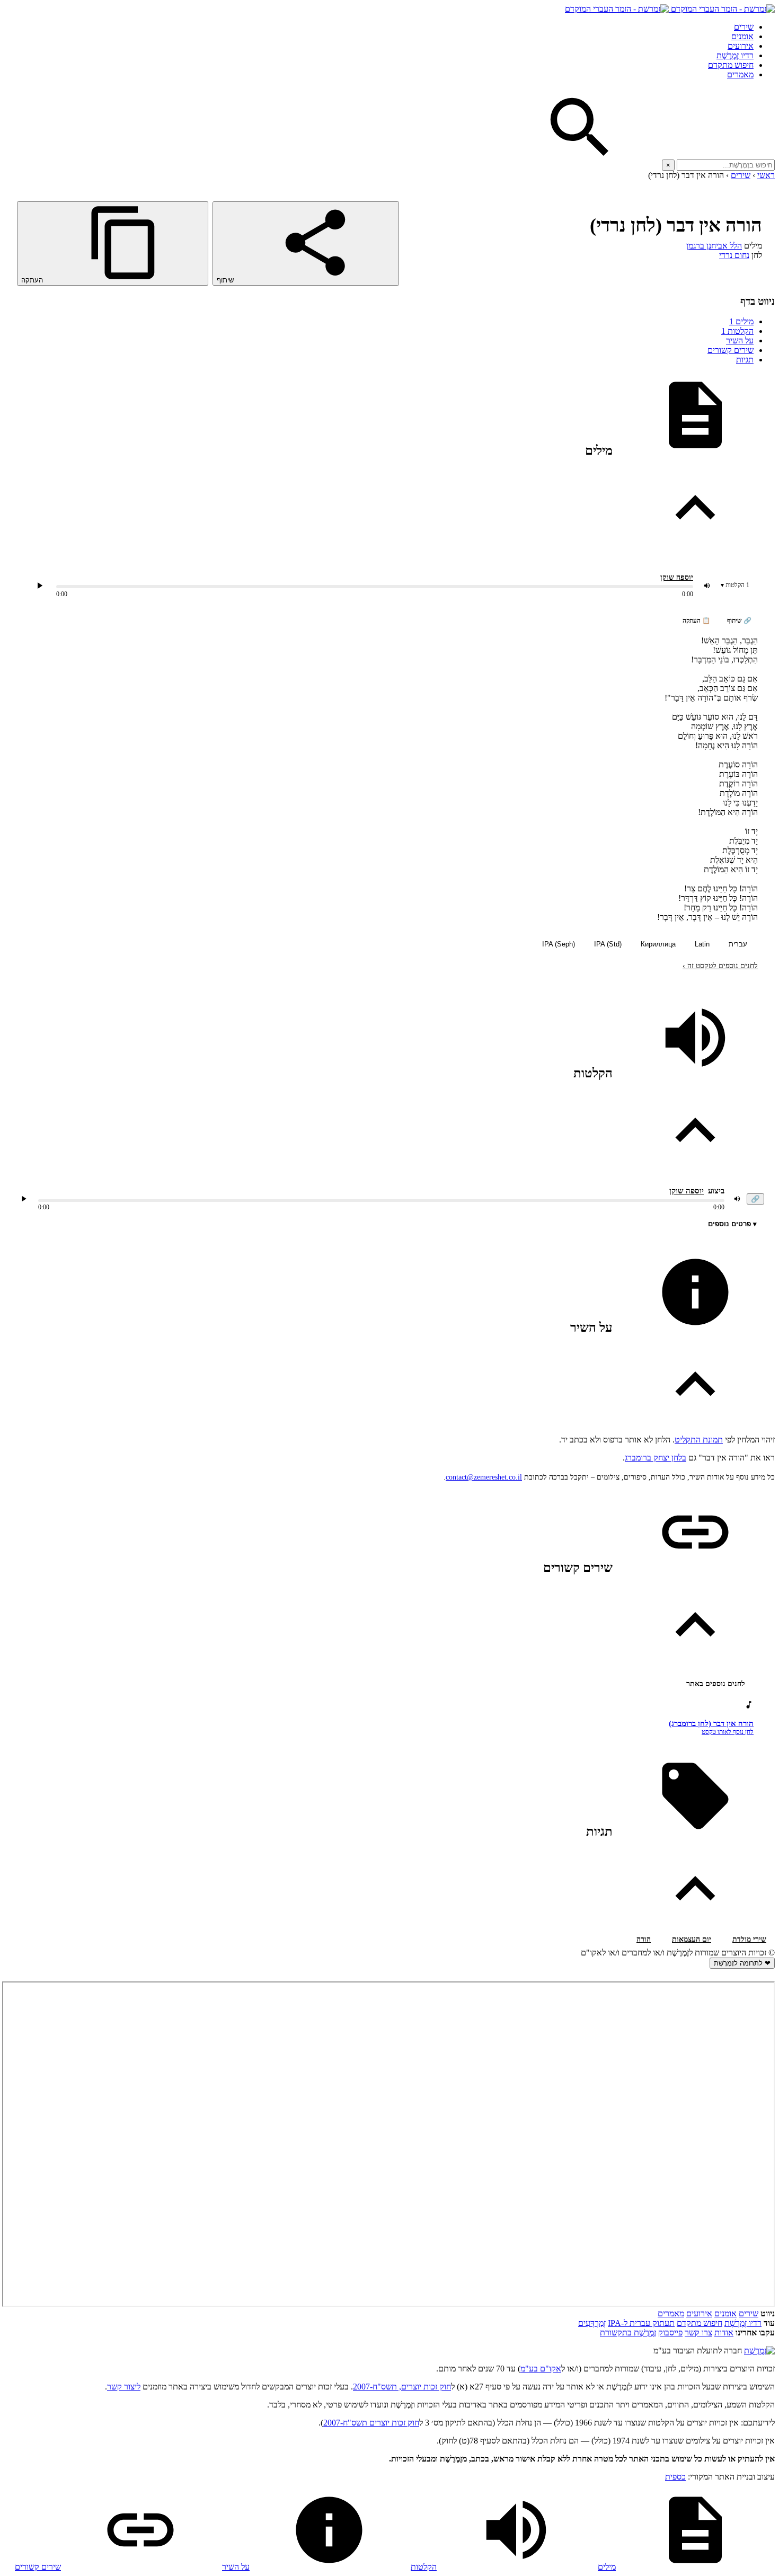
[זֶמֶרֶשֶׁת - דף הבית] (759, 2351)
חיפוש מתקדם (731, 65)
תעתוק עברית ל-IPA (641, 2323)
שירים (744, 27)
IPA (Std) (608, 944)
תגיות (745, 360)
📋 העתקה (696, 621)
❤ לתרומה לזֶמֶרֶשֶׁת (742, 1963)
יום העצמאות (692, 1939)
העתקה (33, 280)
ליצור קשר (124, 2387)
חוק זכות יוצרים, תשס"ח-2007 (402, 2387)
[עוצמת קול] (707, 586)
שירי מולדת (749, 1939)
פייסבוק (670, 2332)
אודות (724, 2332)
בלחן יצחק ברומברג (656, 1458)
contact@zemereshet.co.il (484, 1477)
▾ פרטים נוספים (732, 1224)
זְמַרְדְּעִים (592, 2323)
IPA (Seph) (559, 944)
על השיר (740, 340)
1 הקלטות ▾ (735, 585)
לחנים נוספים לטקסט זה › (720, 966)
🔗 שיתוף (739, 621)
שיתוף (226, 280)
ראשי (766, 175)
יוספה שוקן (677, 577)
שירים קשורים (731, 350)
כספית (675, 2477)
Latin (702, 944)
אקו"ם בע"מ (541, 2369)
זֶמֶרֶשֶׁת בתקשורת (628, 2332)
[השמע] (24, 1199)
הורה (644, 1939)
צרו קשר (698, 2332)
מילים (741, 321)
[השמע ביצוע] (40, 586)
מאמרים (740, 74)
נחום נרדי (734, 255)
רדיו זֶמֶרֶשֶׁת (743, 2323)
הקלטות (737, 331)
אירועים (741, 46)
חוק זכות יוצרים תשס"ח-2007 (371, 2423)
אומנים (742, 36)
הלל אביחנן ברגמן (714, 246)
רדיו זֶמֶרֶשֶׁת (735, 55)
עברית (738, 944)
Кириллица (658, 944)
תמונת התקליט (699, 1440)
